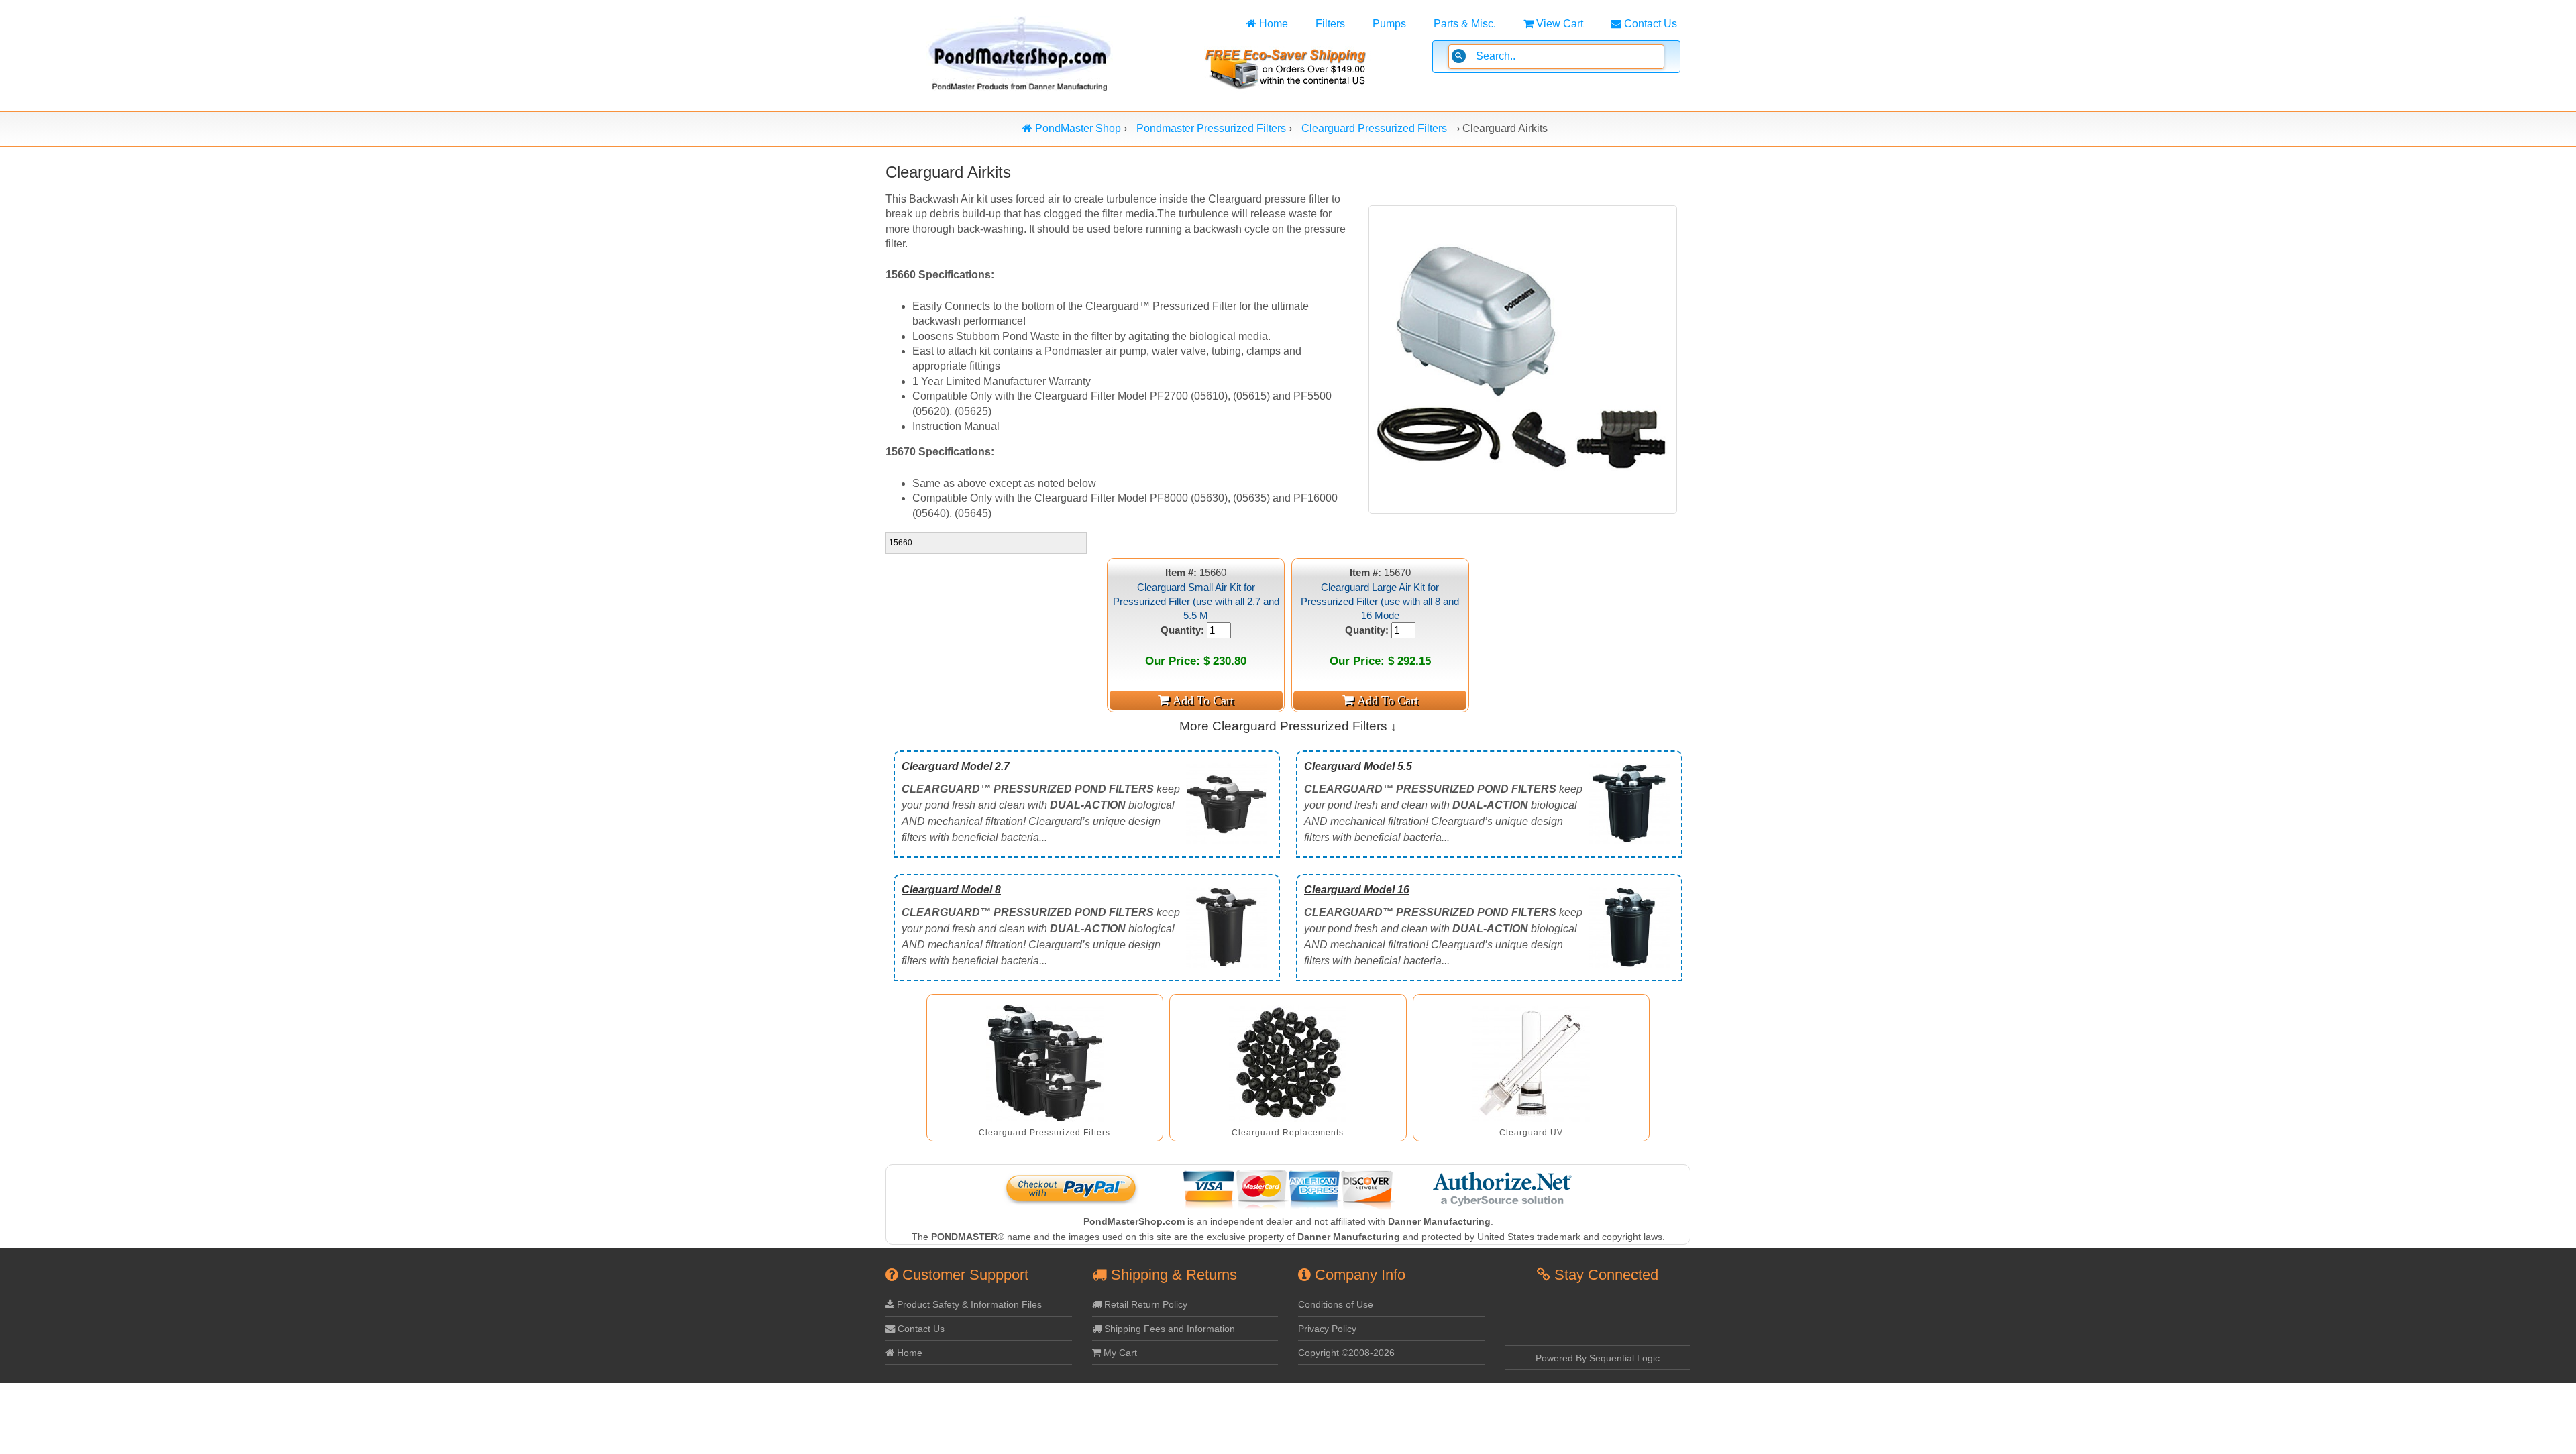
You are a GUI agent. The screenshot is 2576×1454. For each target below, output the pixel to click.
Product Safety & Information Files (968, 1304)
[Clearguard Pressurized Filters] (1045, 1063)
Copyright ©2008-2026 (1346, 1353)
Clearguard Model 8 (951, 890)
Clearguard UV (1531, 1133)
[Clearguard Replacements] (1288, 1063)
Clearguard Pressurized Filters (1044, 1133)
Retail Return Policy (1144, 1304)
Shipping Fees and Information (1168, 1329)
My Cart (1119, 1353)
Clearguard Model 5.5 (1358, 766)
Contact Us (1649, 24)
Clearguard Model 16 (1357, 890)
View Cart (1558, 24)
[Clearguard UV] (1531, 1063)
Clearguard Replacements (1288, 1133)
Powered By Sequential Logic (1598, 1358)
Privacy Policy (1327, 1329)
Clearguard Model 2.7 (956, 766)
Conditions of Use (1336, 1304)
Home (1272, 24)
